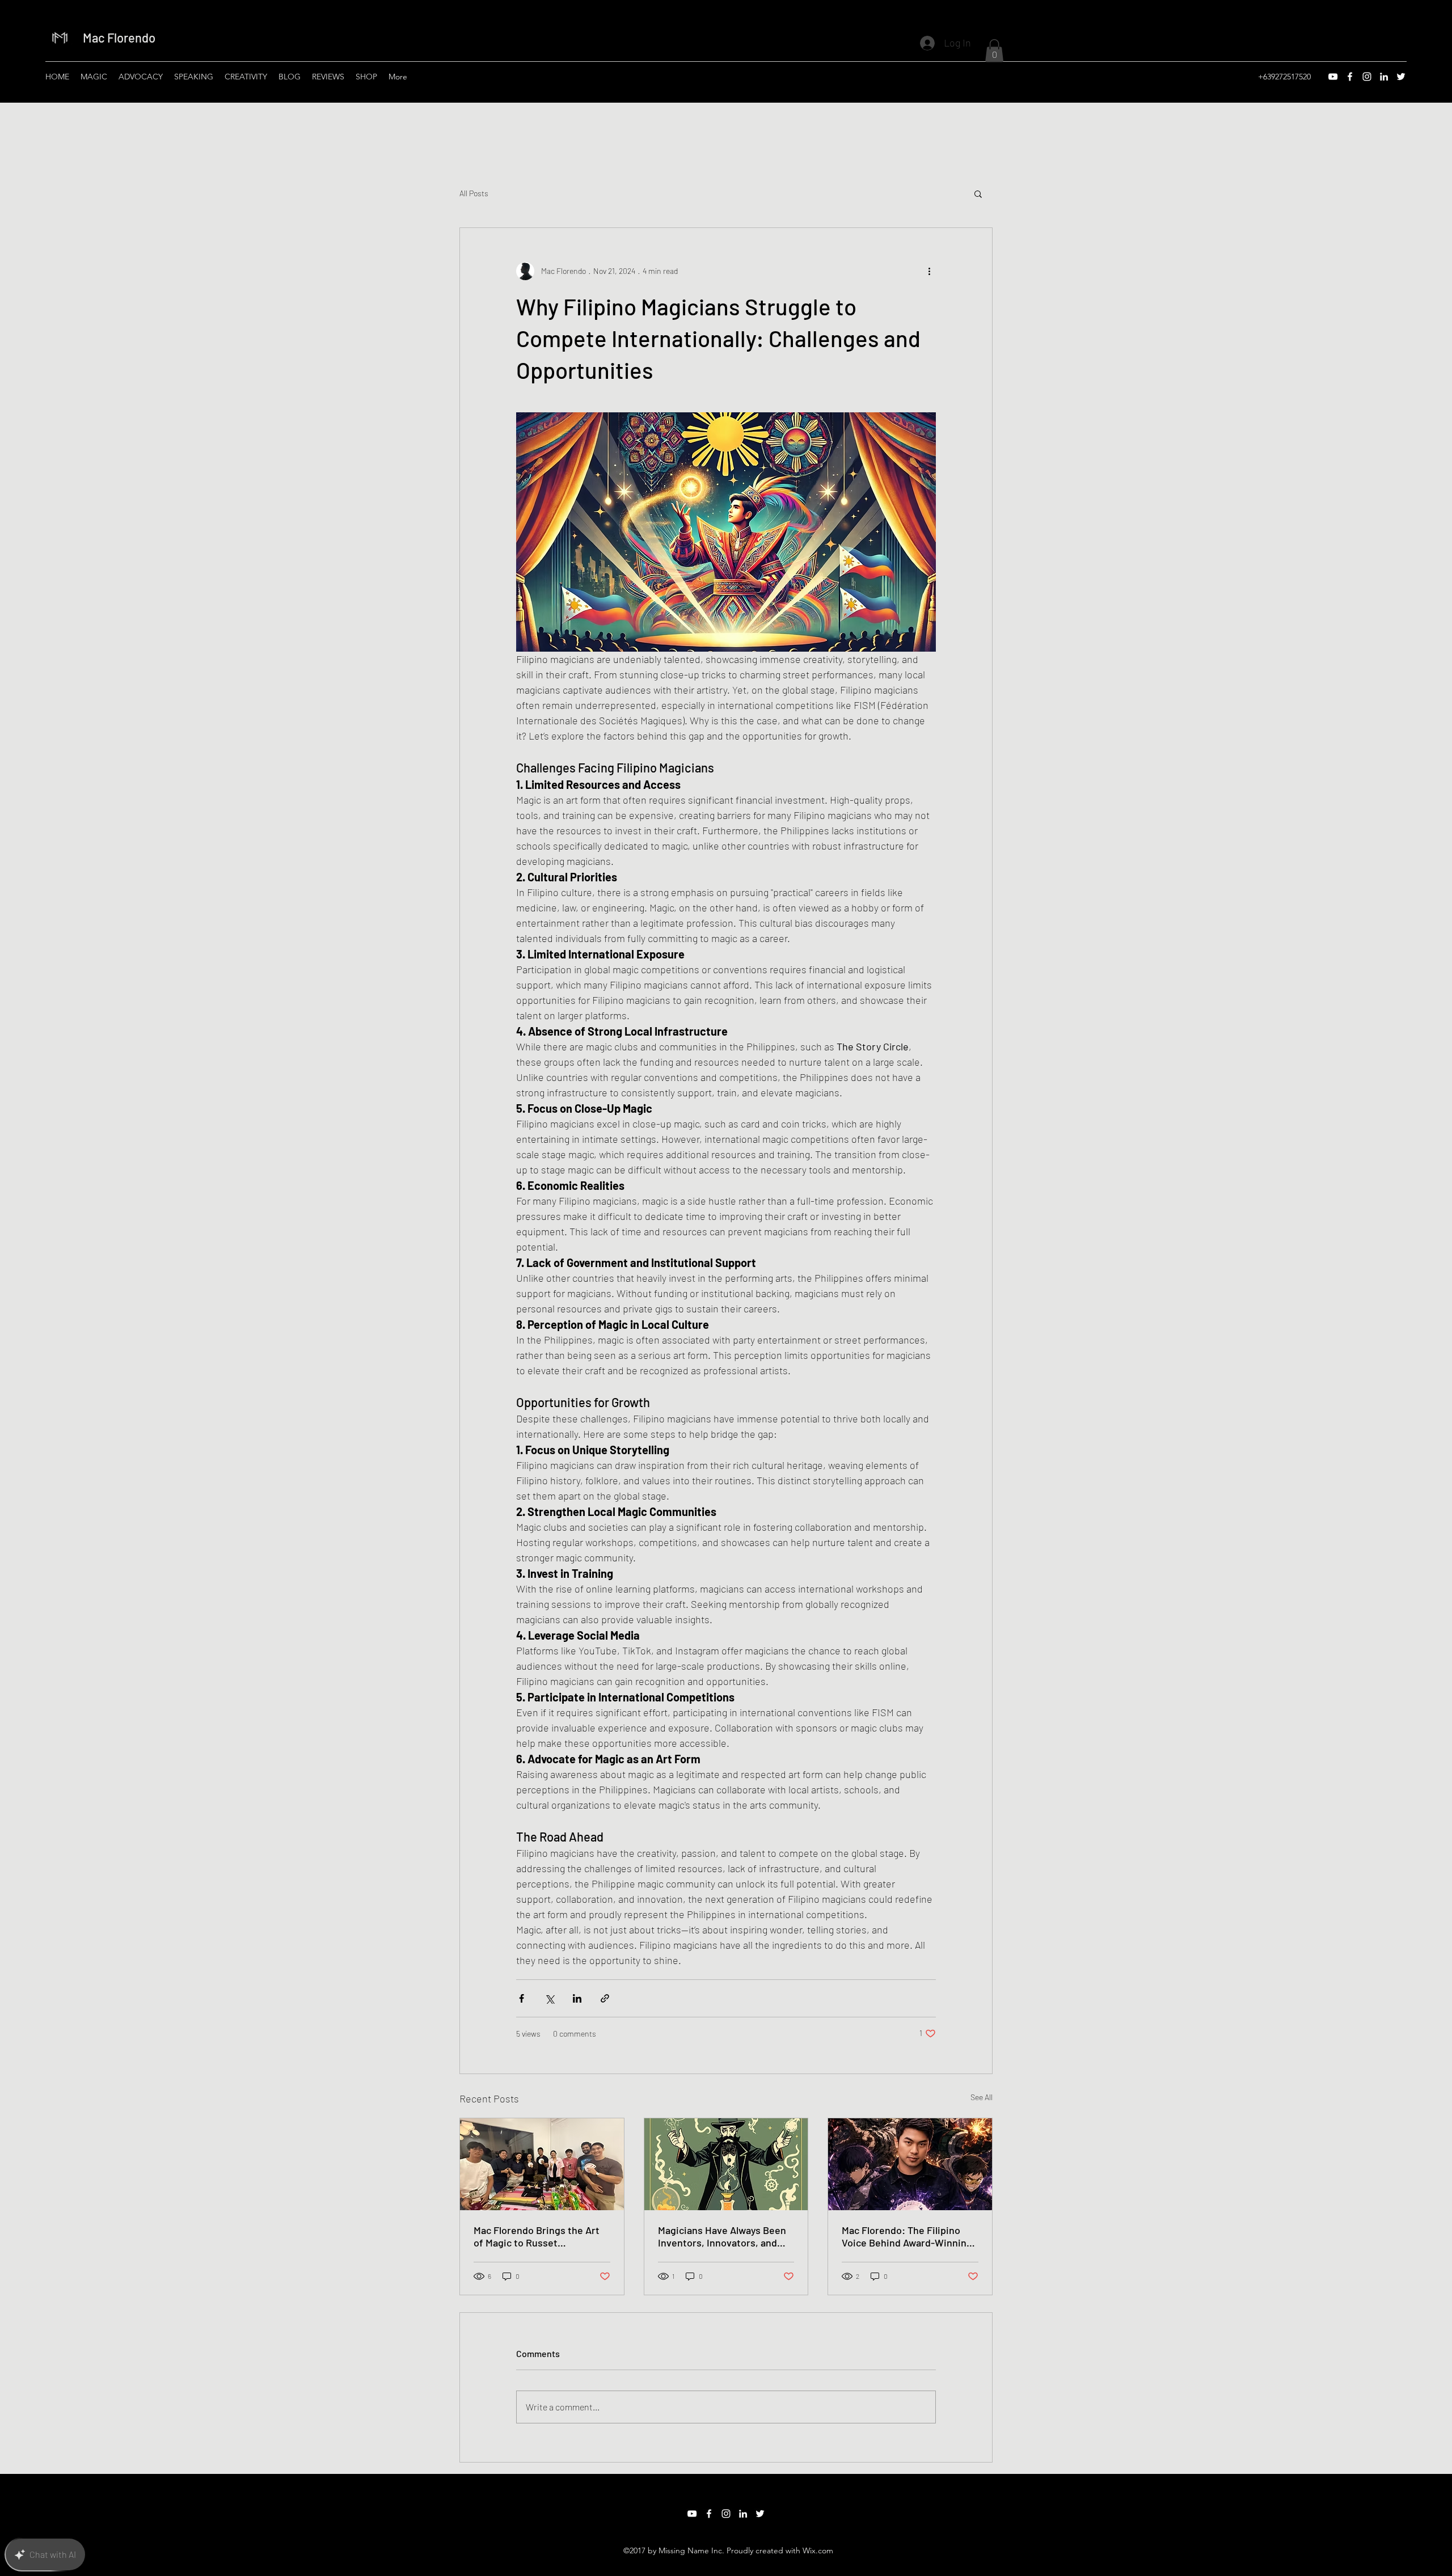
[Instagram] (1367, 77)
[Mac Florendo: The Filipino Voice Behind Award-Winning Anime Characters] (910, 2164)
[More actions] (929, 271)
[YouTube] (1333, 77)
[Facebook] (1350, 77)
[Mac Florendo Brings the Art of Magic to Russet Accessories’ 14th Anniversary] (542, 2164)
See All (982, 2097)
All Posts (474, 193)
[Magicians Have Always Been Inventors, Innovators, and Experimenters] (726, 2164)
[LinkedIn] (1384, 77)
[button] (994, 51)
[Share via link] (605, 1998)
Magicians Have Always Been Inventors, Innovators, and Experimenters (722, 2236)
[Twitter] (1401, 77)
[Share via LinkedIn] (577, 1998)
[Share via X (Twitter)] (549, 1998)
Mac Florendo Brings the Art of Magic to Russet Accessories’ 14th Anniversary (541, 2236)
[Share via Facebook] (522, 1998)
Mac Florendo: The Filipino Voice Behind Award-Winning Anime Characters (907, 2236)
